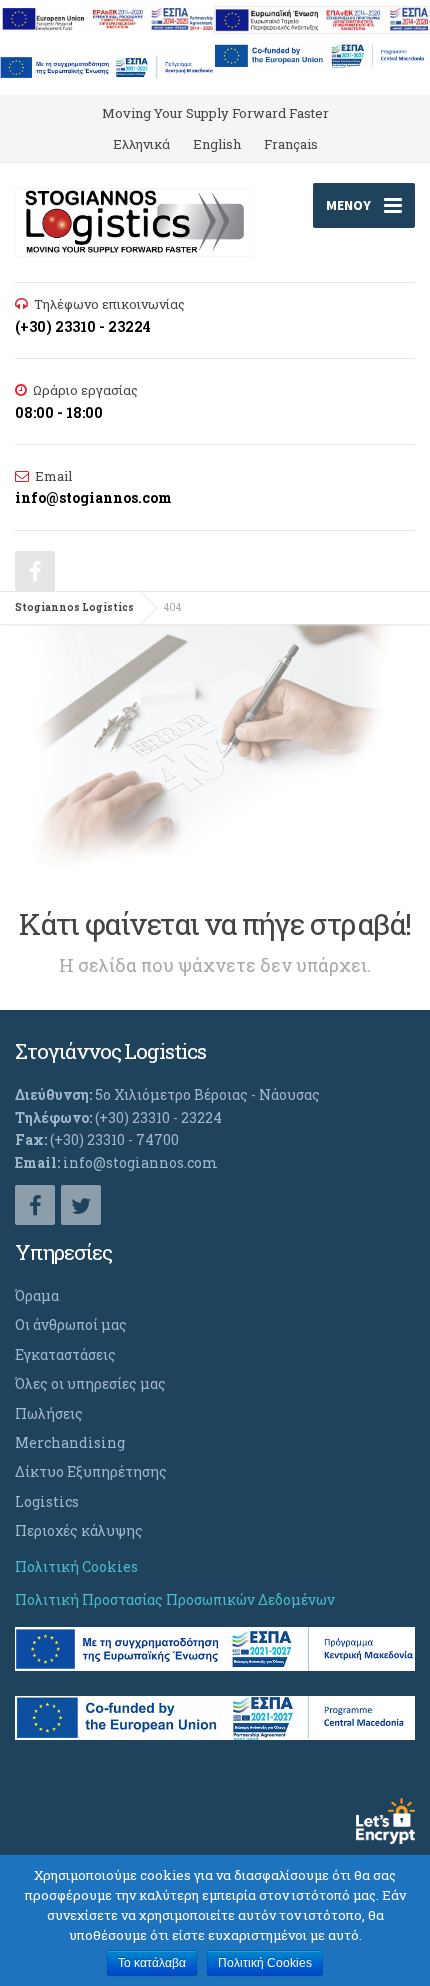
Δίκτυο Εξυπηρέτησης (91, 1471)
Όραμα (37, 1295)
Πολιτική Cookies (76, 1566)
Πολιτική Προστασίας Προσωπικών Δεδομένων (175, 1599)
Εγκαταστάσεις (65, 1354)
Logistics (47, 1501)
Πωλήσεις (49, 1413)
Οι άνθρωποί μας (71, 1324)
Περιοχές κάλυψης (79, 1530)
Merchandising (70, 1442)
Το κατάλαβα (152, 1963)
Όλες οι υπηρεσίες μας (90, 1383)
